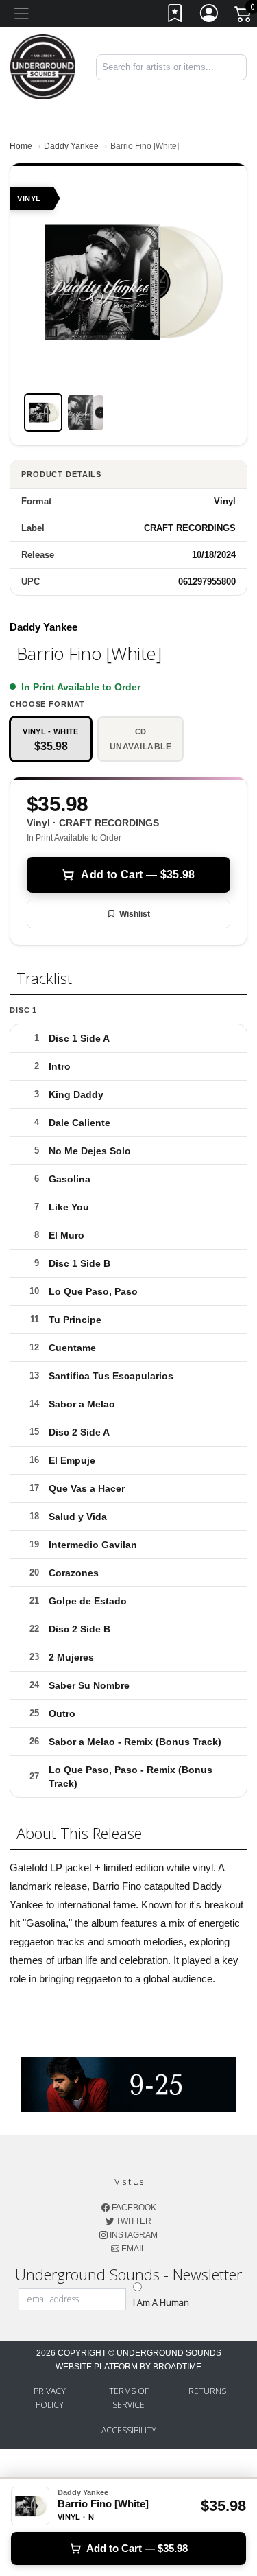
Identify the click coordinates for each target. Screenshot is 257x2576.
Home (21, 146)
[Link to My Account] (210, 16)
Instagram (133, 2235)
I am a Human (161, 2302)
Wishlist (135, 914)
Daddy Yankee (71, 146)
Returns (207, 2391)
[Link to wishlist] (175, 16)
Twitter (133, 2221)
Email (133, 2249)
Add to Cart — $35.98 (138, 875)
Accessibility (129, 2430)
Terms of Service (129, 2398)
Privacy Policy (50, 2398)
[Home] (43, 66)
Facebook (133, 2208)
